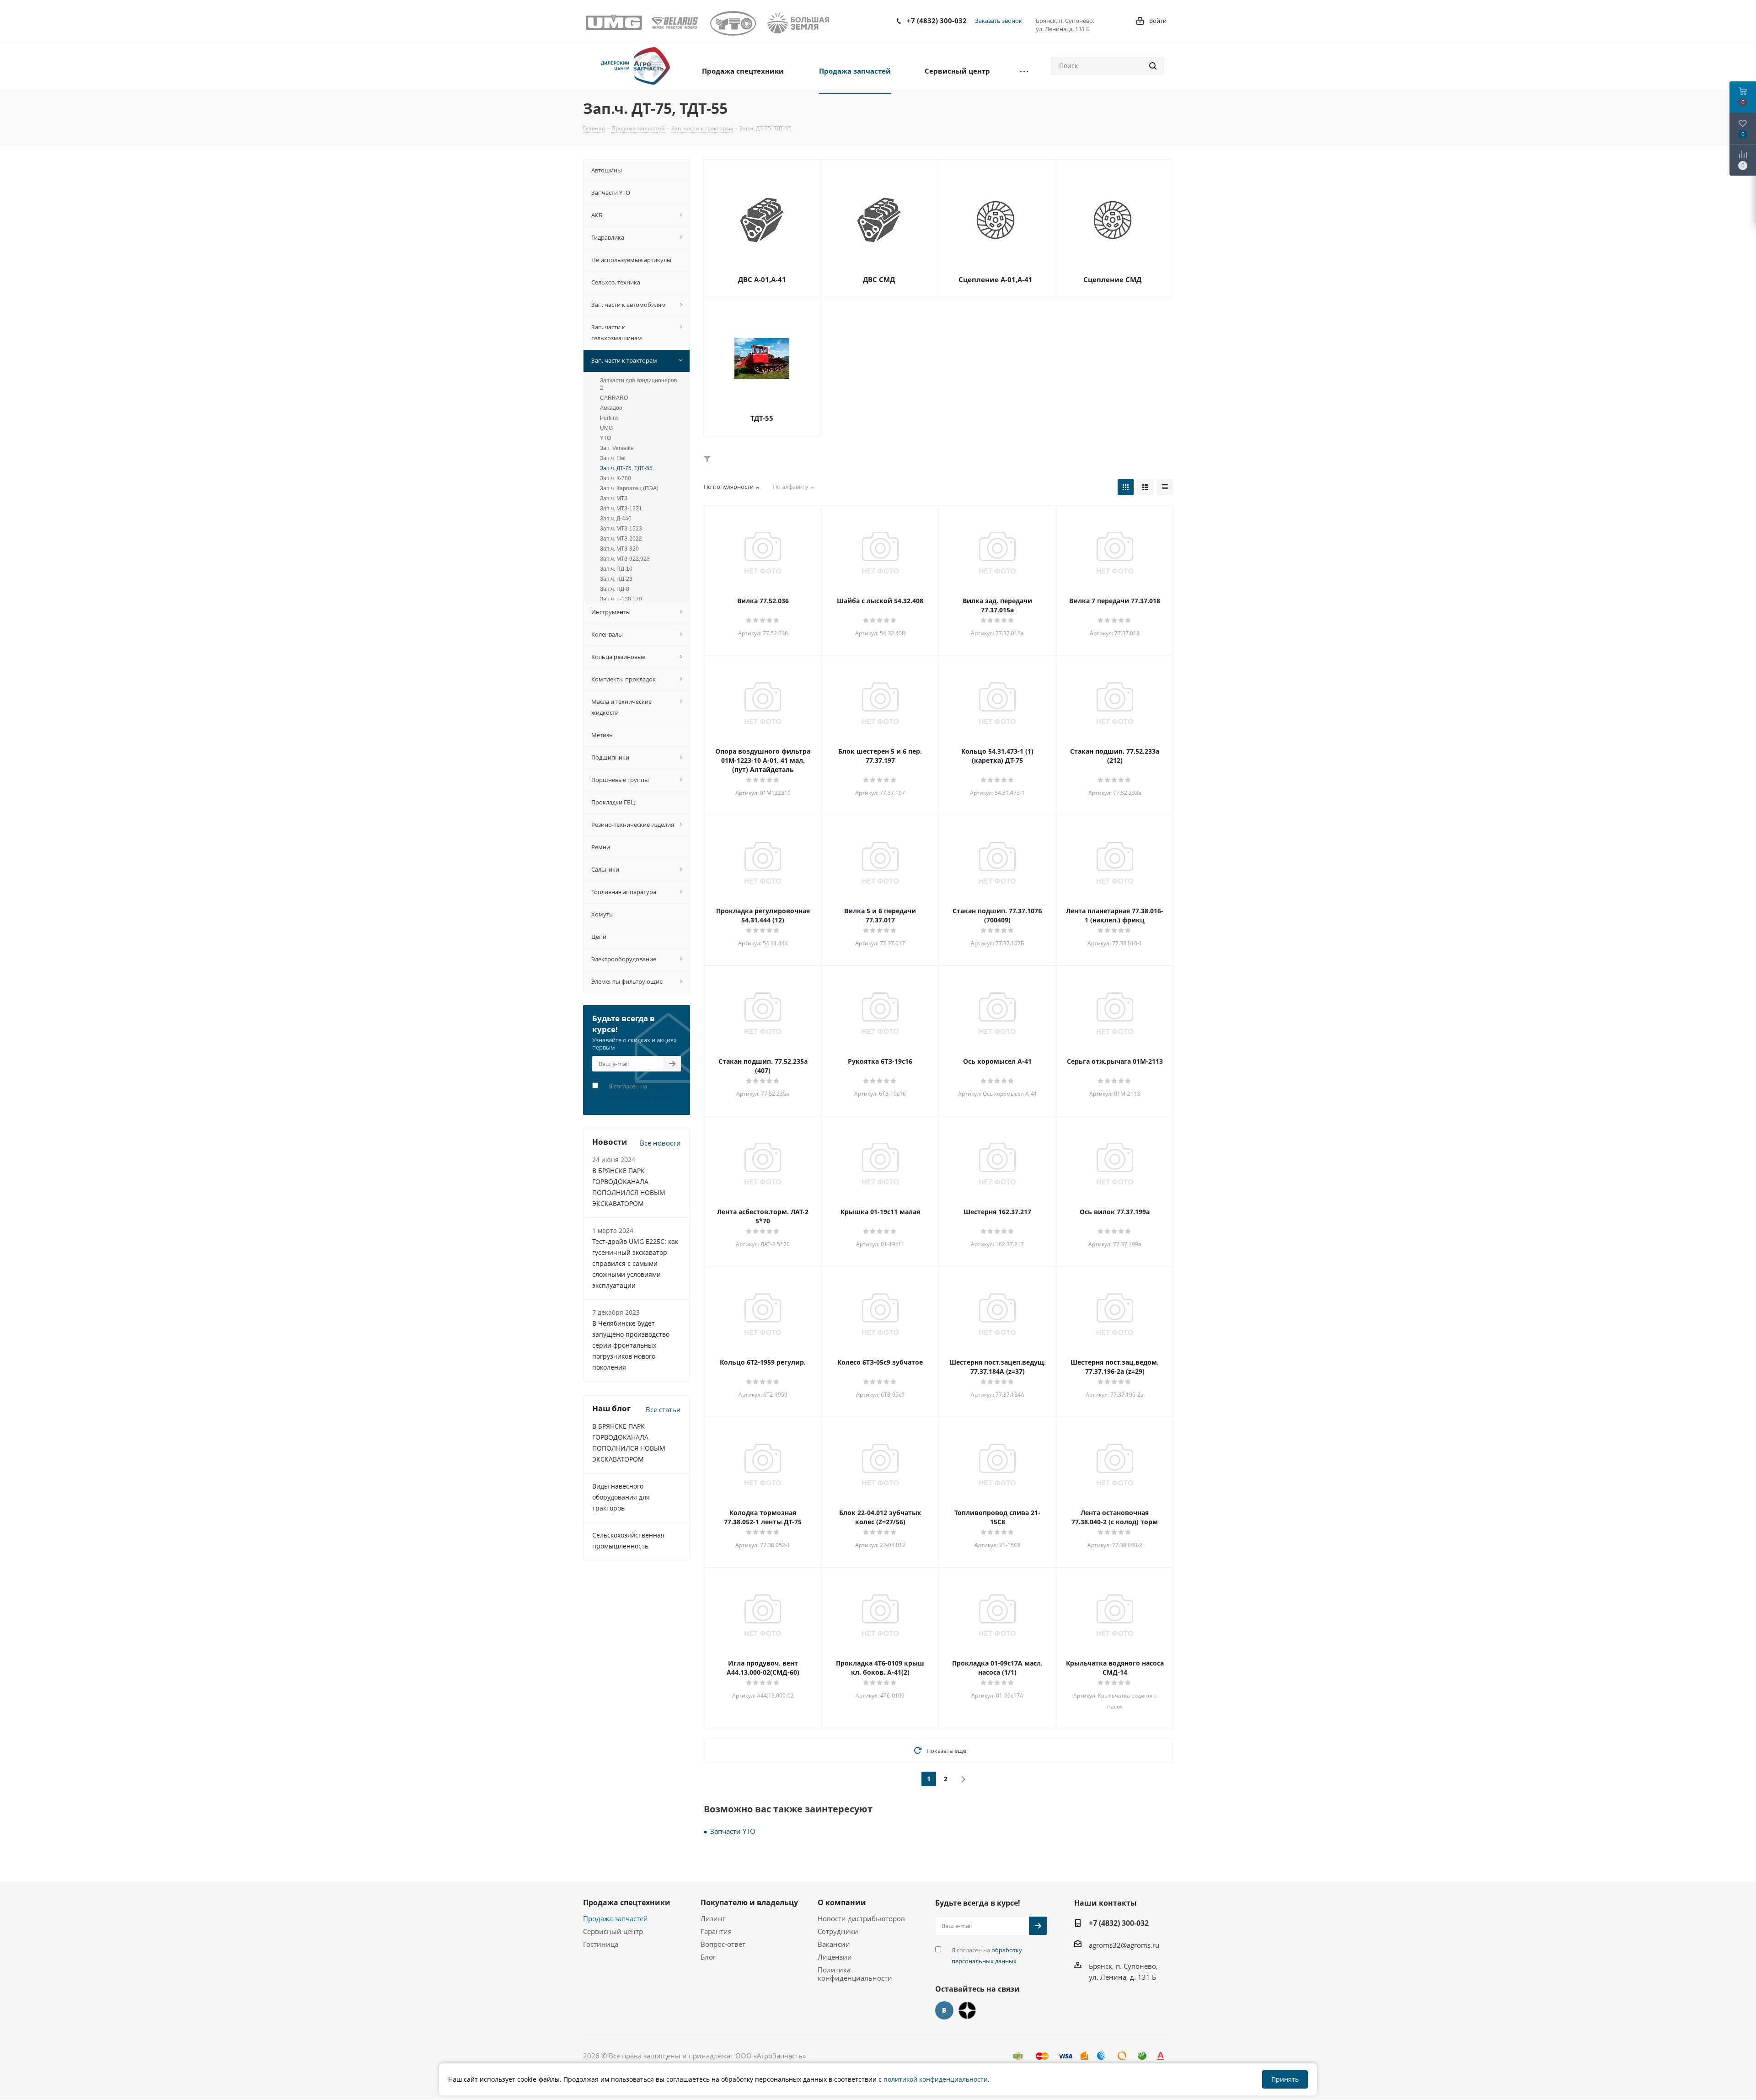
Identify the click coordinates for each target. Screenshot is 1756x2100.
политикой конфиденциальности (936, 2079)
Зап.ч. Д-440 (616, 519)
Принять (1285, 2079)
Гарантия (716, 1931)
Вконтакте (944, 2010)
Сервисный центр (613, 1931)
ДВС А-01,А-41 (762, 279)
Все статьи (663, 1409)
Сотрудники (838, 1931)
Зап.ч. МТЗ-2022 (621, 539)
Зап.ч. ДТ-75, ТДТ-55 (626, 468)
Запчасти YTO (733, 1831)
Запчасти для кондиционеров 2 (638, 384)
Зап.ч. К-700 (616, 478)
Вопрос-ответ (723, 1944)
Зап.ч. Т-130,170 (621, 599)
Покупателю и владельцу (749, 1902)
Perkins (609, 418)
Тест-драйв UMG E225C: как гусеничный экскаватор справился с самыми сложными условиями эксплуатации (635, 1263)
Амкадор (611, 408)
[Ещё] (1024, 70)
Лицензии (835, 1957)
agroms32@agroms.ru (1124, 1945)
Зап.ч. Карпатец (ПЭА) (629, 488)
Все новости (660, 1143)
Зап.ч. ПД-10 (616, 569)
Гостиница (601, 1944)
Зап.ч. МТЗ (614, 498)
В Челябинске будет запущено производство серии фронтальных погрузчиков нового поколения (631, 1345)
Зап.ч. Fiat (613, 458)
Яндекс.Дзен (967, 2010)
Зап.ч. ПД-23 (616, 579)
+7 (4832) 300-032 (937, 21)
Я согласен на (644, 1092)
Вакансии (834, 1944)
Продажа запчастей (616, 1918)
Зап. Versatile (617, 448)
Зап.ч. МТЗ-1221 (621, 509)
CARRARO (614, 398)
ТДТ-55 (762, 418)
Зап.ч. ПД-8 (615, 589)
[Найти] (1153, 66)
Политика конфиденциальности (855, 1974)
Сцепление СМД (1112, 279)
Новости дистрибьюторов (861, 1918)
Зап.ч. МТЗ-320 (619, 549)
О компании (842, 1902)
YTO (605, 438)
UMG (606, 428)
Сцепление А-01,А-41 (996, 279)
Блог (708, 1957)
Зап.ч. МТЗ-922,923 (625, 559)
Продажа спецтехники (627, 1902)
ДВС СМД (879, 279)
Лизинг (713, 1918)
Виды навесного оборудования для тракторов (621, 1497)
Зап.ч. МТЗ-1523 (621, 529)
